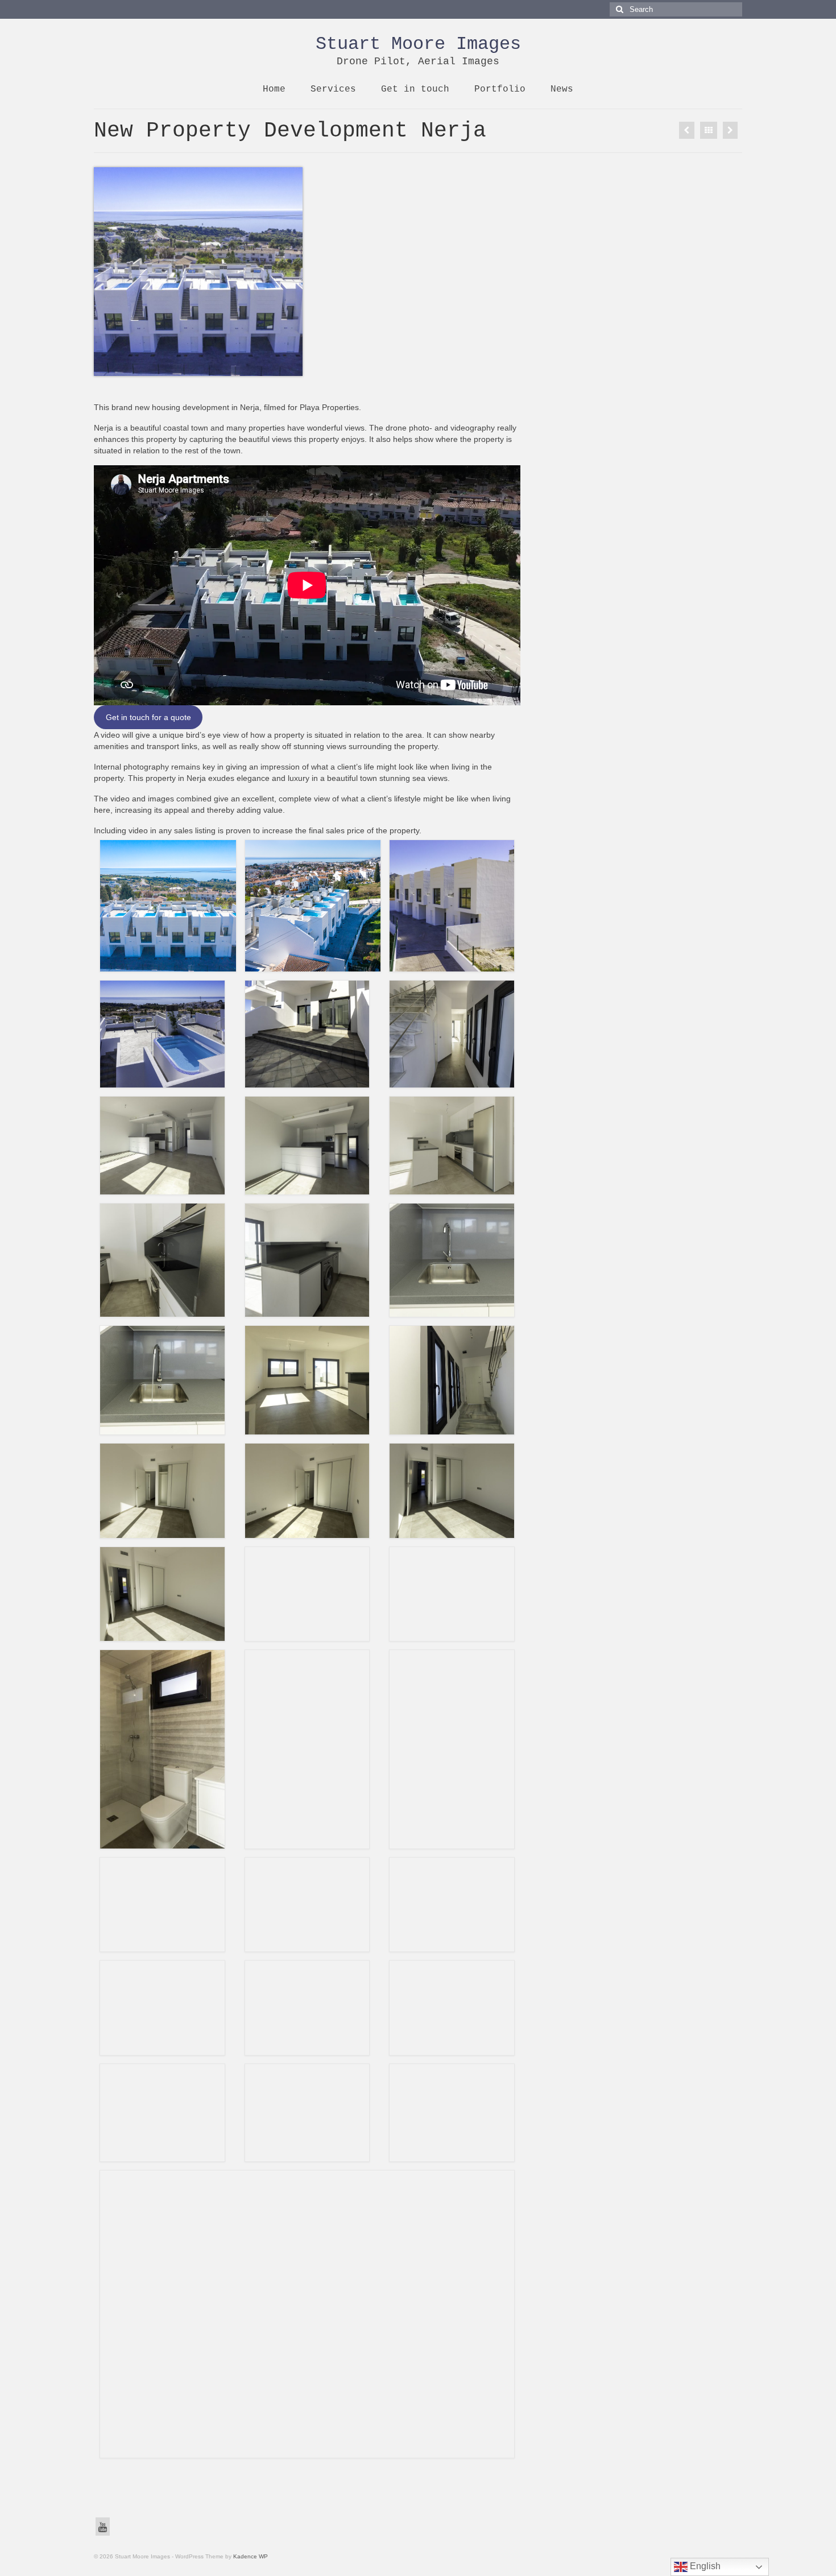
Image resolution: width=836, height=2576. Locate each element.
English (704, 2566)
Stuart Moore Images (418, 44)
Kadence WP (251, 2556)
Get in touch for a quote (148, 717)
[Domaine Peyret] (687, 130)
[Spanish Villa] (730, 130)
